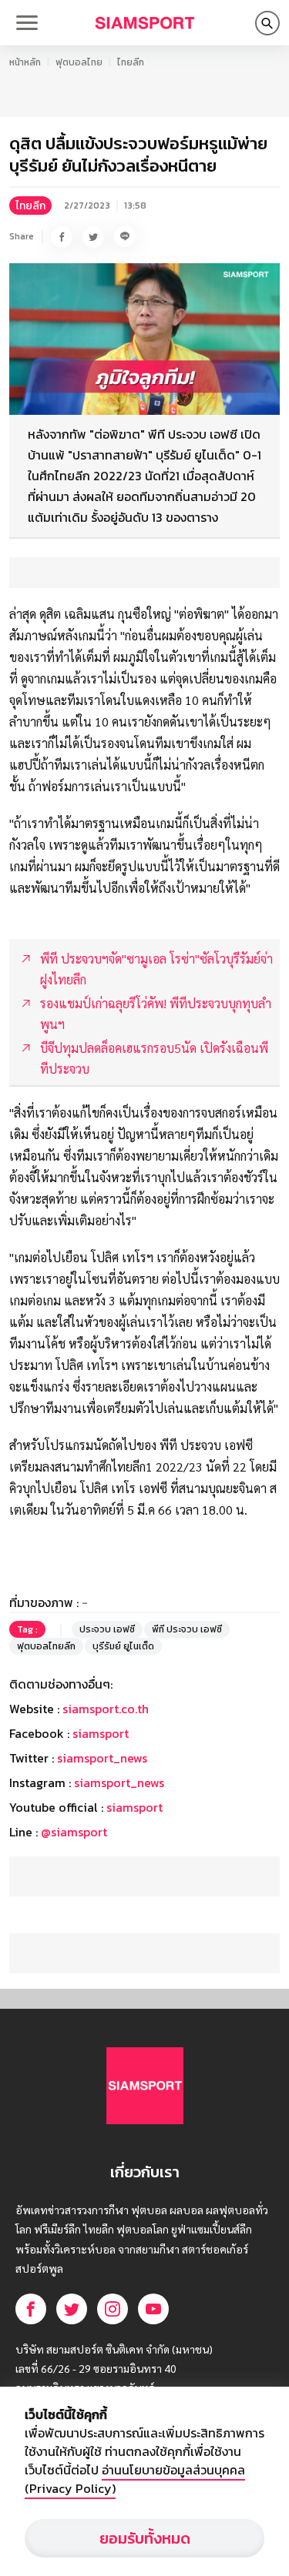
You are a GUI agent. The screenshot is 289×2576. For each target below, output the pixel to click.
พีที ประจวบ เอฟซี (187, 1629)
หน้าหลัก (25, 62)
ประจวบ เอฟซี (107, 1629)
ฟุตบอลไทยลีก (46, 1646)
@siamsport (74, 1832)
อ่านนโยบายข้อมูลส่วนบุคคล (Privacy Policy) (135, 2479)
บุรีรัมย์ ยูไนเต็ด (123, 1646)
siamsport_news (102, 1758)
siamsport (101, 1733)
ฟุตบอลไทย (79, 62)
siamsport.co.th (106, 1709)
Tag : (27, 1629)
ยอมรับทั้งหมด (145, 2538)
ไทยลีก (131, 62)
